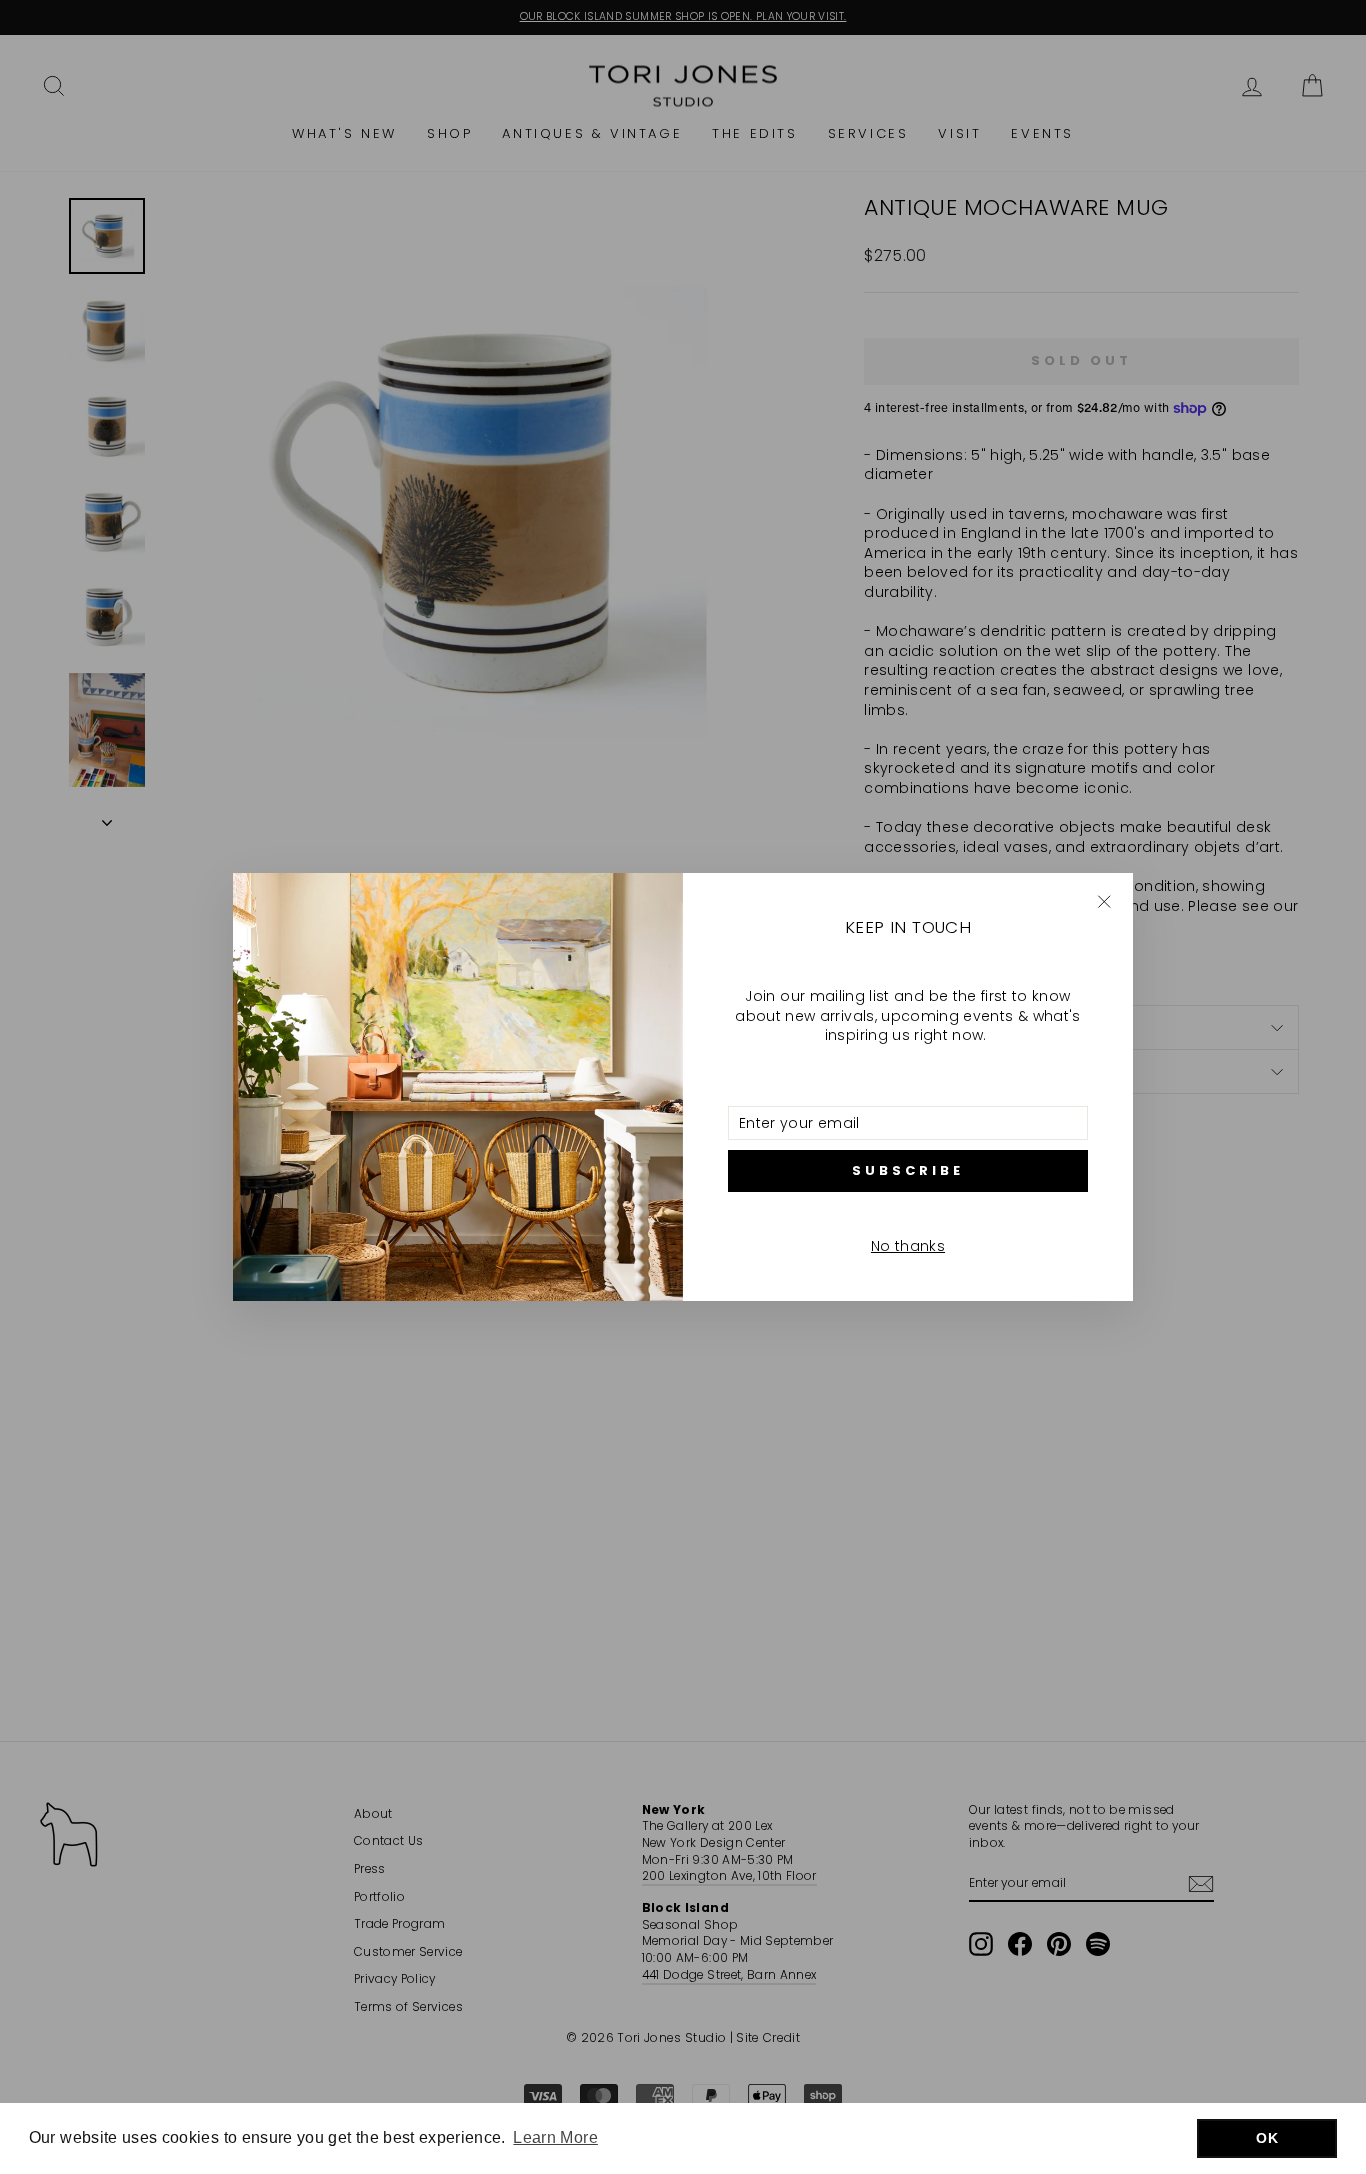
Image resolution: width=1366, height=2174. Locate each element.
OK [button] (1267, 2138)
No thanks (908, 1246)
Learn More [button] (555, 2137)
